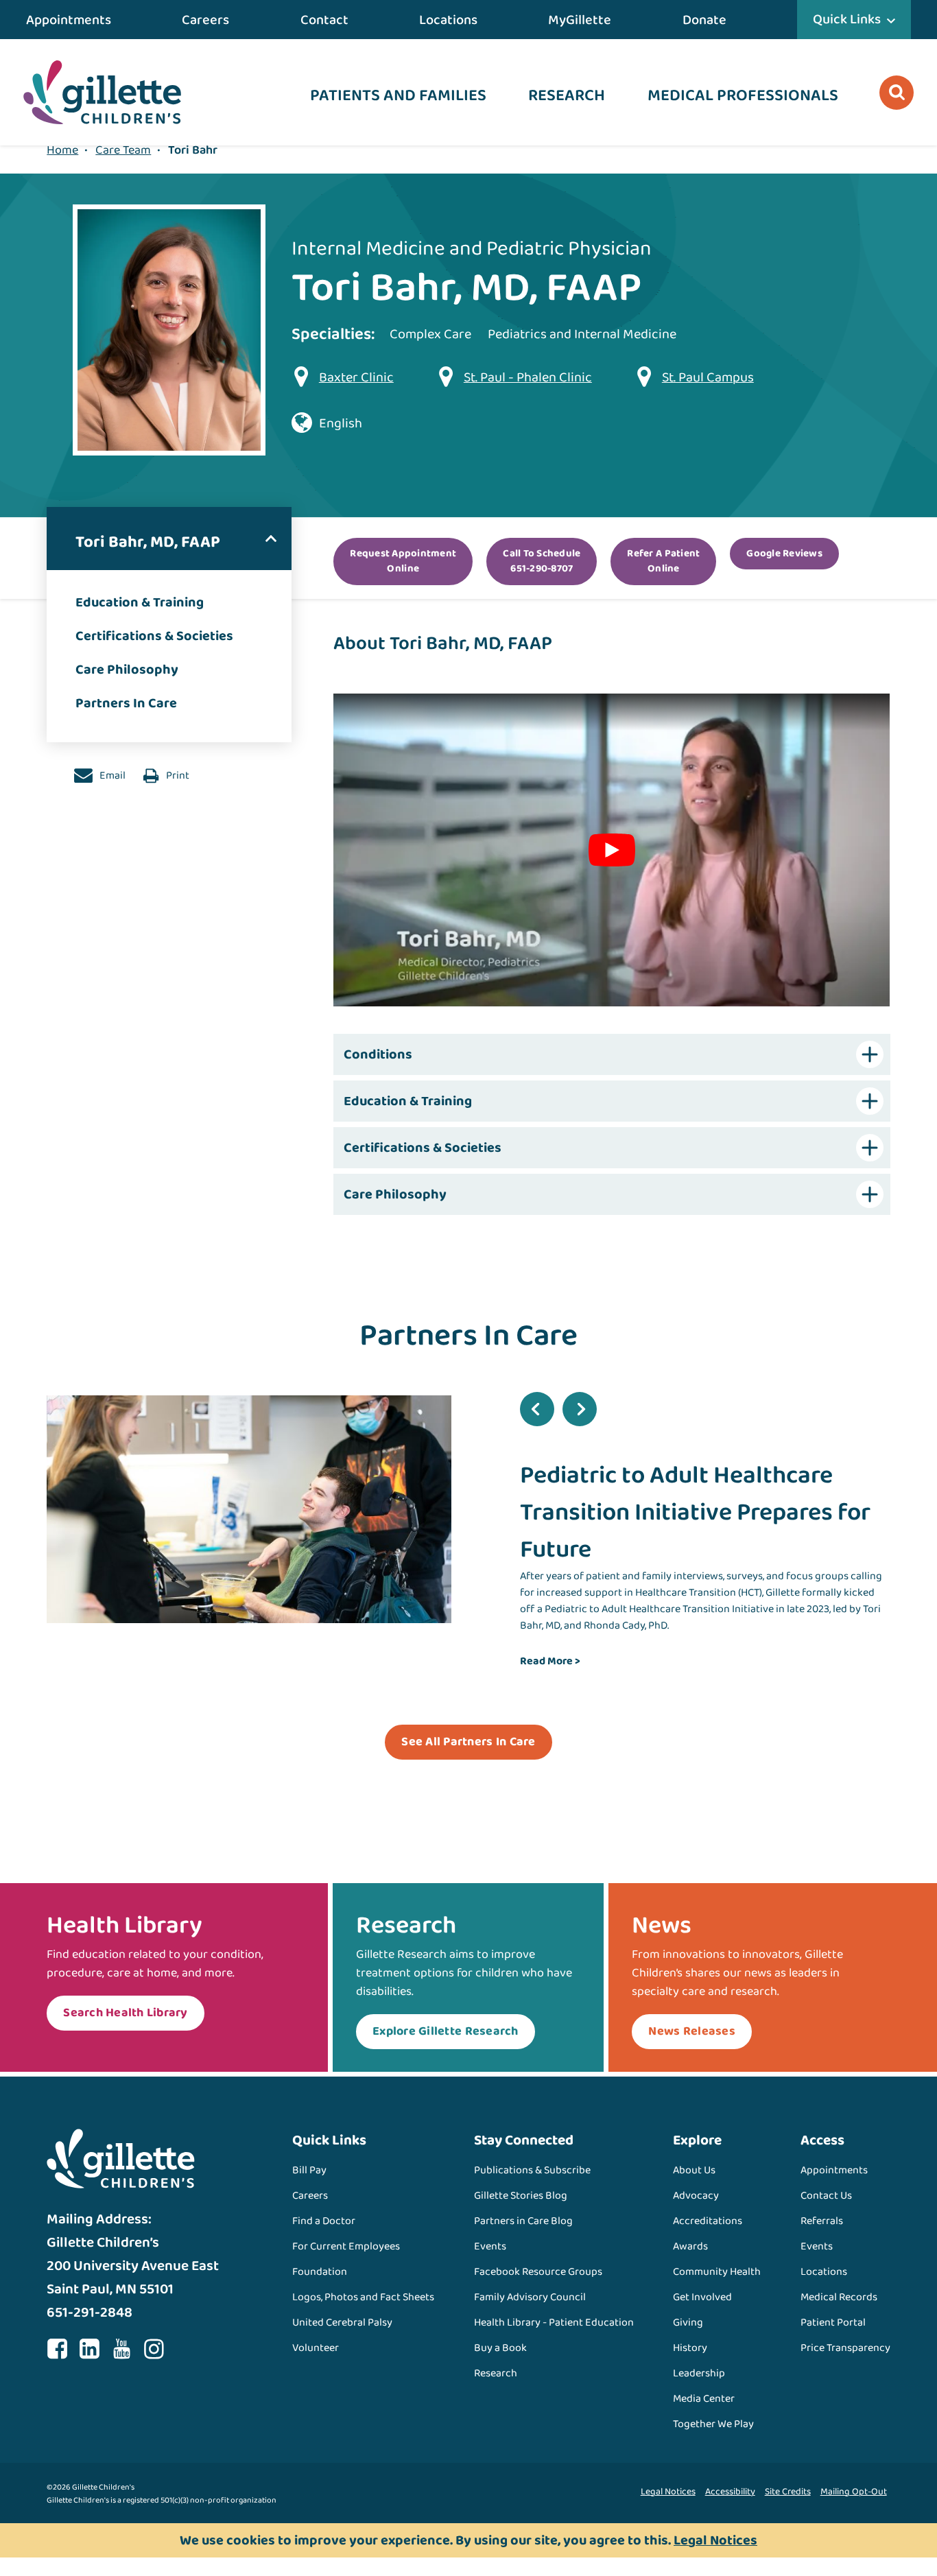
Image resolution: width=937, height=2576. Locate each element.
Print (177, 776)
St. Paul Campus (708, 377)
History (690, 2348)
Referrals (822, 2221)
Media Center (704, 2399)
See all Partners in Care (468, 1742)
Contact (324, 20)
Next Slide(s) (580, 1409)
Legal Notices (668, 2492)
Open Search (897, 93)
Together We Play (713, 2424)
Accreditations (708, 2221)
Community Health (717, 2272)
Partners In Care (126, 703)
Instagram (154, 2349)
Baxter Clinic (356, 377)
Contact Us (826, 2196)
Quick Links (847, 19)
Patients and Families (398, 96)
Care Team (123, 150)
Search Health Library (125, 2013)
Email (111, 776)
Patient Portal (833, 2323)
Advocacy (696, 2196)
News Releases (691, 2031)
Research (567, 96)
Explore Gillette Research (446, 2031)
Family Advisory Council (530, 2297)
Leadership (699, 2373)
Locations (448, 20)
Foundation (320, 2272)
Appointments (69, 20)
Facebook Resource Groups (538, 2272)
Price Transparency (845, 2348)
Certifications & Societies (154, 636)
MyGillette (580, 20)
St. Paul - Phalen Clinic (528, 377)
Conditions (378, 1054)
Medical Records (839, 2297)
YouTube (121, 2349)
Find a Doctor (324, 2221)
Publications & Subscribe (532, 2170)
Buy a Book (500, 2348)
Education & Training (140, 602)
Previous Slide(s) (537, 1409)
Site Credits (788, 2492)
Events (490, 2246)
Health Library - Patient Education (554, 2323)
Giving (688, 2323)
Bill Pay (309, 2170)
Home (62, 150)
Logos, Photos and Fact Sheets (363, 2297)
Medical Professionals (743, 96)
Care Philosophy (127, 670)
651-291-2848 (90, 2313)
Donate (704, 20)
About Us (694, 2170)
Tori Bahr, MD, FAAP (148, 542)
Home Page (102, 92)
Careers (205, 20)
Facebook (57, 2349)
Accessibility (730, 2492)
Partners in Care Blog (523, 2221)
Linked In (89, 2349)
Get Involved (702, 2297)
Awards (690, 2246)
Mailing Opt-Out (854, 2492)
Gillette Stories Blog (521, 2196)
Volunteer (316, 2348)
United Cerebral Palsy (342, 2323)
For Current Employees (346, 2246)
